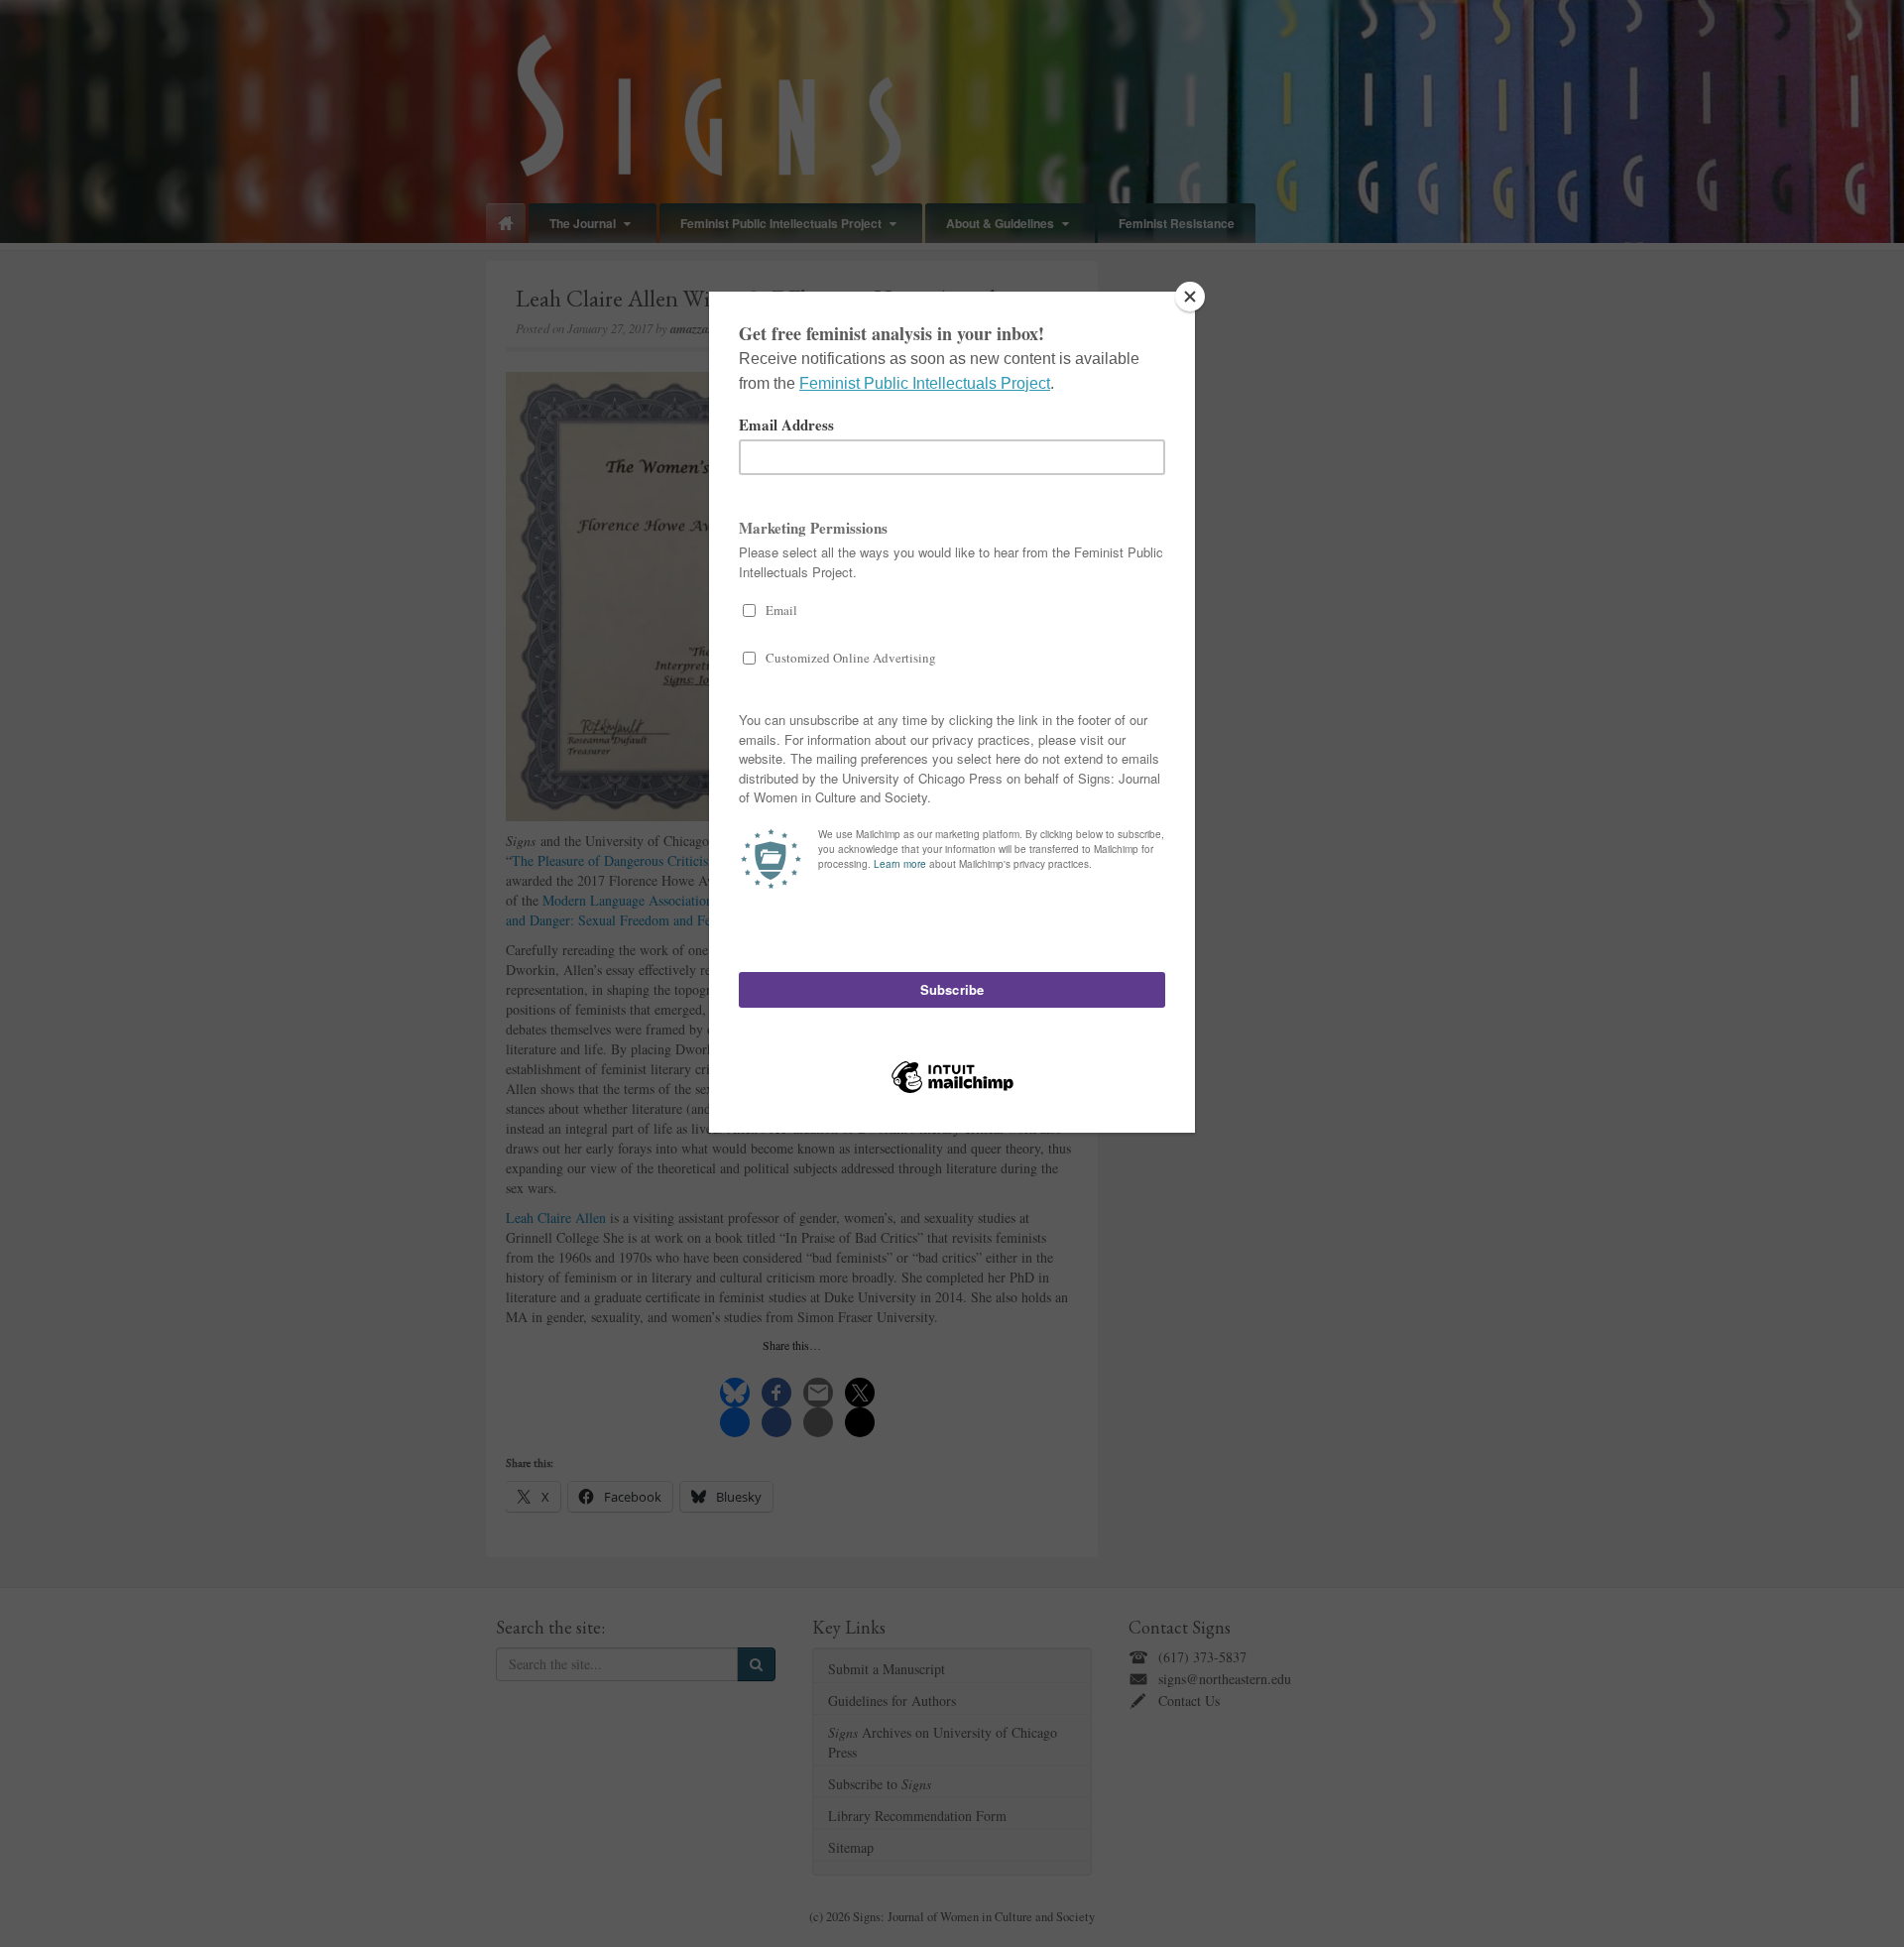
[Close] (1190, 297)
